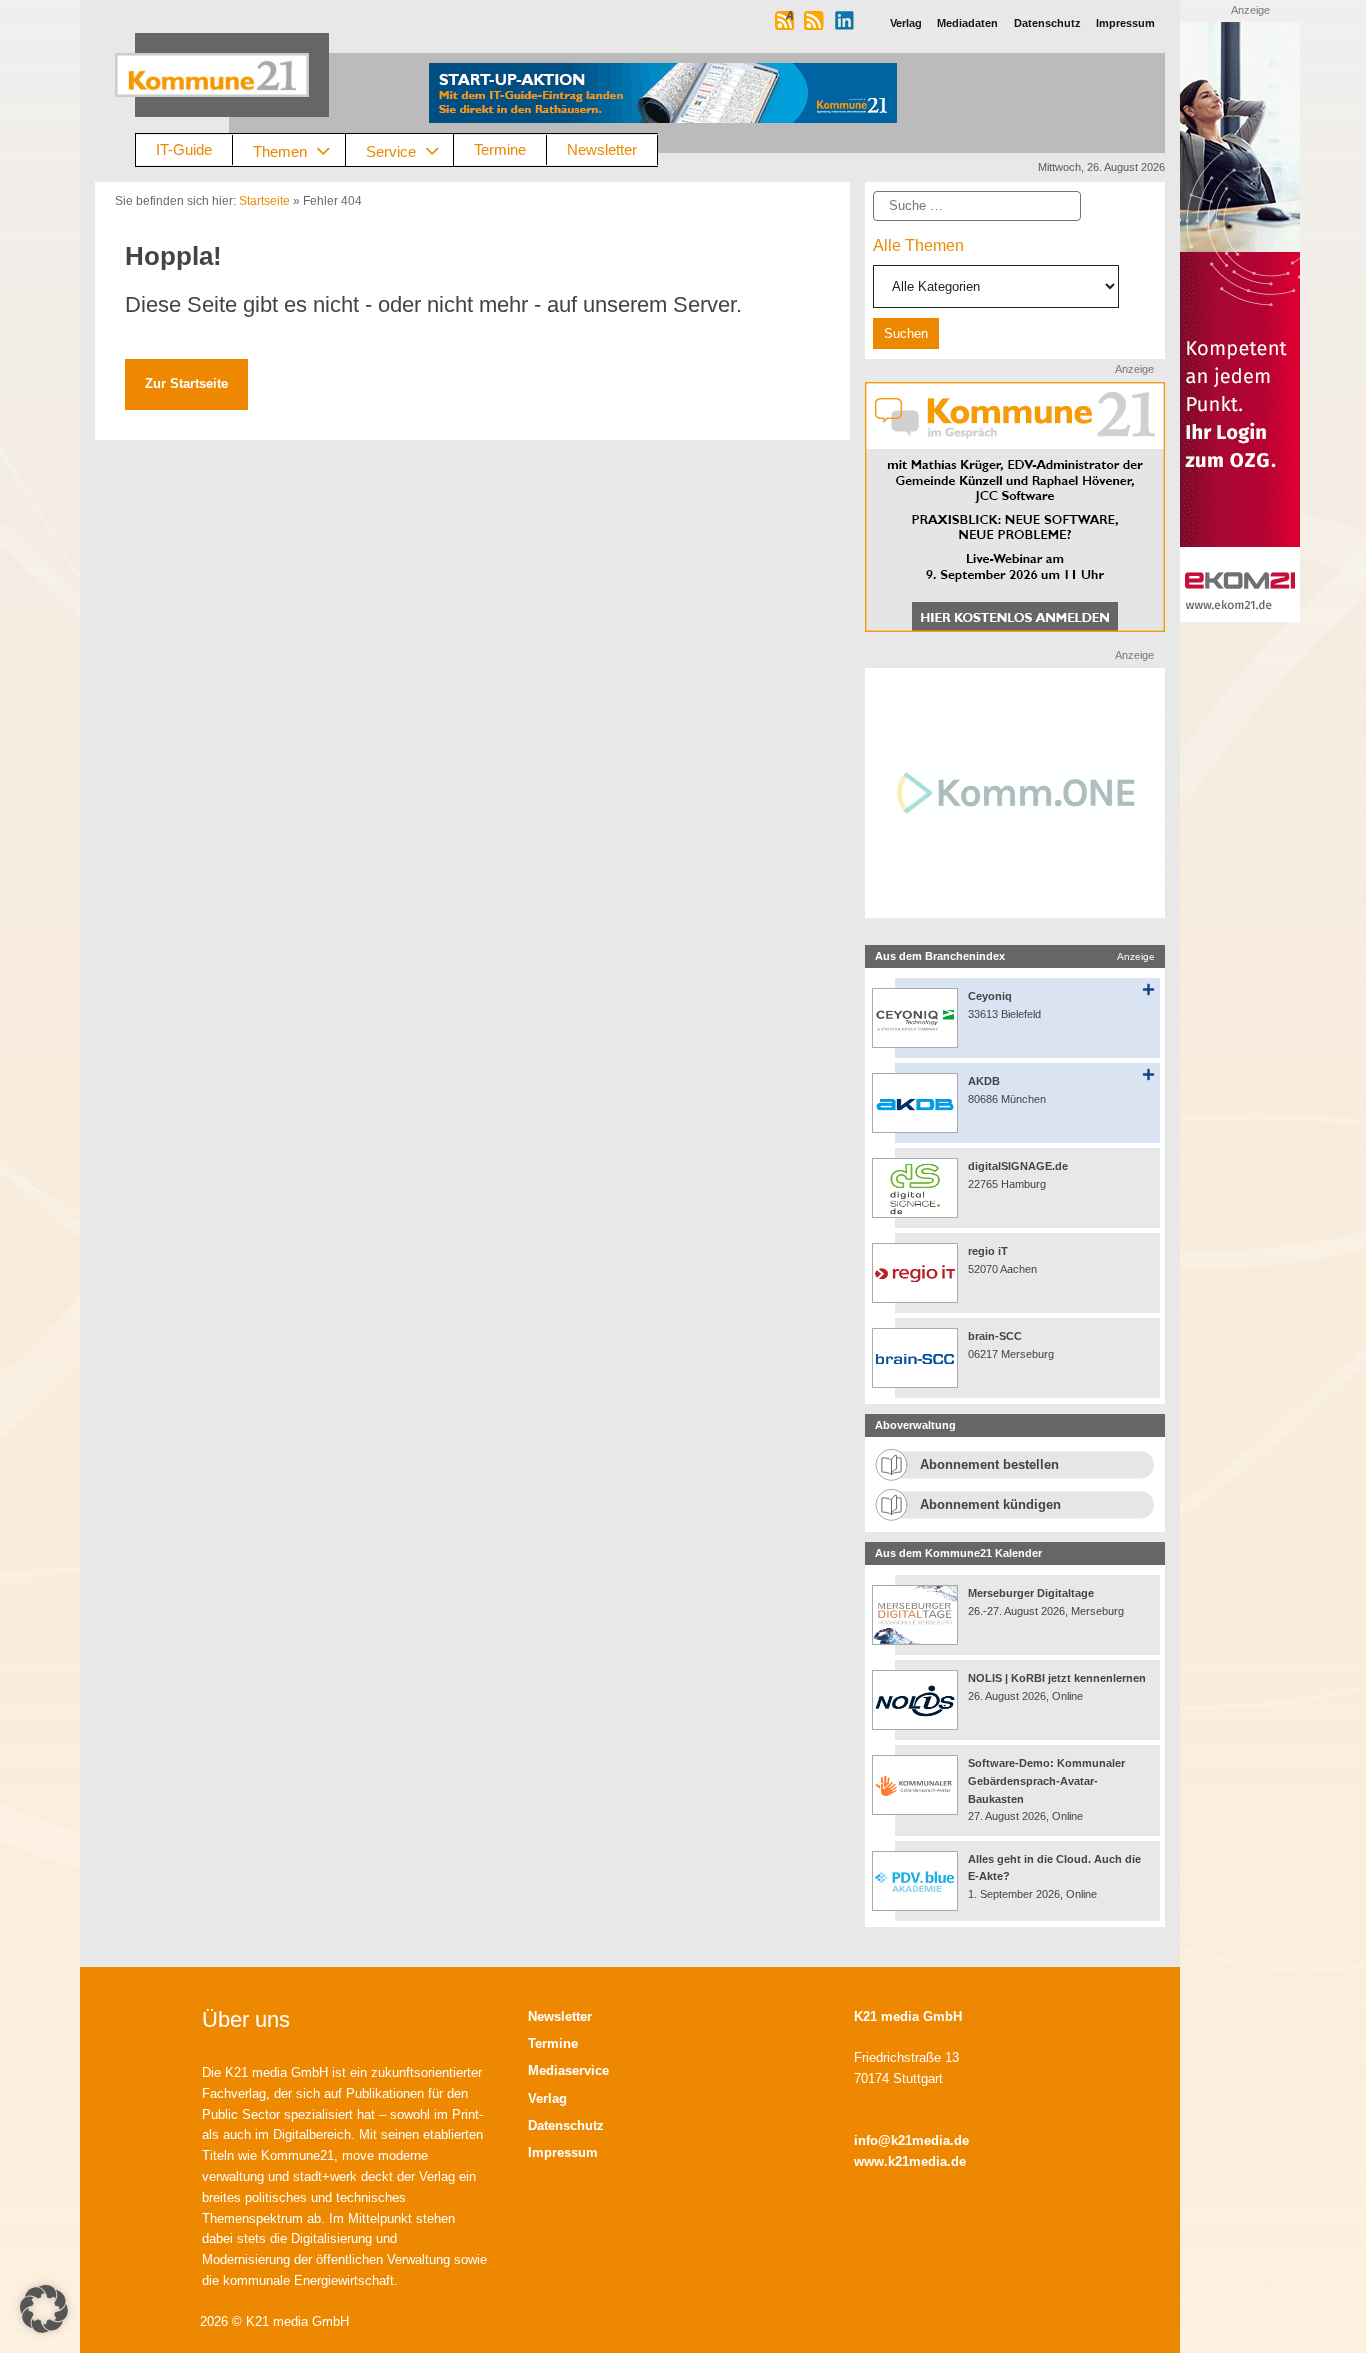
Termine (500, 149)
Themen (280, 150)
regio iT (988, 1251)
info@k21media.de (911, 2140)
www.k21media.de (910, 2161)
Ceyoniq (990, 996)
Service (391, 150)
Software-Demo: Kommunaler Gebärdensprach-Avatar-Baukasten (1046, 1780)
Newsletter (602, 149)
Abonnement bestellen (989, 1464)
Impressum (563, 2152)
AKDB (984, 1081)
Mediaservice (568, 2070)
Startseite (264, 201)
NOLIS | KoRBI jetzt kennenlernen (1057, 1678)
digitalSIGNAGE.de (1018, 1166)
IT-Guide (184, 149)
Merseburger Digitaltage (1031, 1593)
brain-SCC (995, 1336)
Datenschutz (566, 2125)
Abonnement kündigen (990, 1504)
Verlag (547, 2098)
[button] (44, 2309)
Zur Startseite (186, 383)
